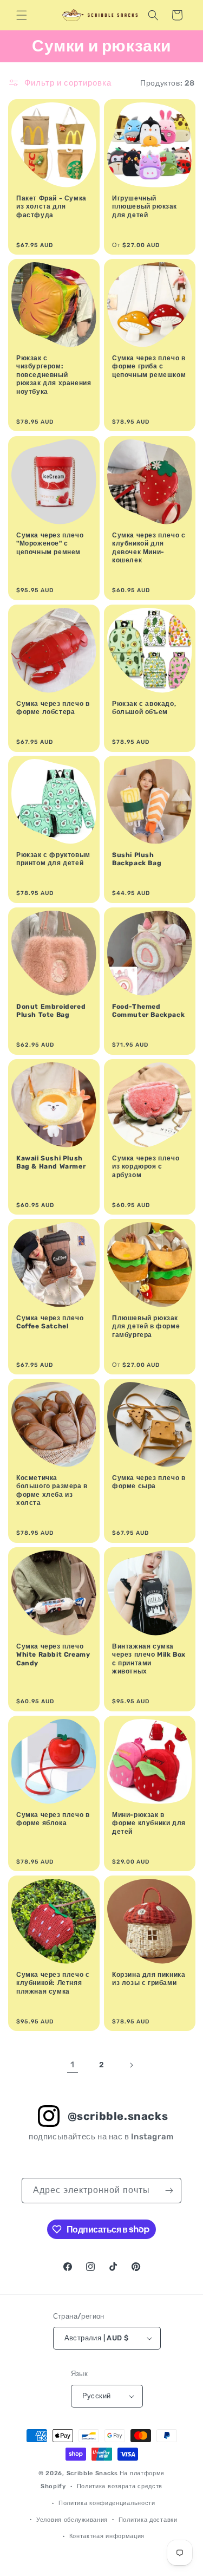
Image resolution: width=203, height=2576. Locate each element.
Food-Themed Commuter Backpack (148, 1011)
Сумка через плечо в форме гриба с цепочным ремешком (149, 366)
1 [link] (73, 2065)
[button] (22, 15)
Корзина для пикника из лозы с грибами (149, 1979)
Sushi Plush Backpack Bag (137, 859)
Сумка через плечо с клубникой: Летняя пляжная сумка (53, 1983)
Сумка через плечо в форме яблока (53, 1819)
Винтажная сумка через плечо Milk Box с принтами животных (149, 1659)
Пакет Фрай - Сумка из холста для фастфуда (51, 207)
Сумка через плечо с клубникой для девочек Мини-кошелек (149, 547)
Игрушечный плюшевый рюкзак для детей (145, 207)
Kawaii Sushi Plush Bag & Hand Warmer (51, 1162)
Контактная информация (107, 2536)
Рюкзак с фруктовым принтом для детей (53, 859)
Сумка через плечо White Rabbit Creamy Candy (53, 1655)
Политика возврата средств (120, 2486)
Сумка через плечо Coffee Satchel (50, 1322)
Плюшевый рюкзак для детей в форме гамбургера (146, 1326)
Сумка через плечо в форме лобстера (53, 708)
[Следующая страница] (131, 2065)
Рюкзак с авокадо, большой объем (144, 708)
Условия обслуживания (72, 2520)
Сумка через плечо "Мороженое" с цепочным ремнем (50, 543)
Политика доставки (148, 2520)
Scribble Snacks (93, 2473)
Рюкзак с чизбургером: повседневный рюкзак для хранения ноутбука (54, 375)
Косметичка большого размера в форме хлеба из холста (52, 1491)
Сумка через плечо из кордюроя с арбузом (146, 1166)
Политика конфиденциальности (107, 2503)
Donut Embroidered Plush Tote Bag (51, 1011)
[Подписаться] (169, 2191)
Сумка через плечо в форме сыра (149, 1482)
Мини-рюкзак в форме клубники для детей (149, 1823)
